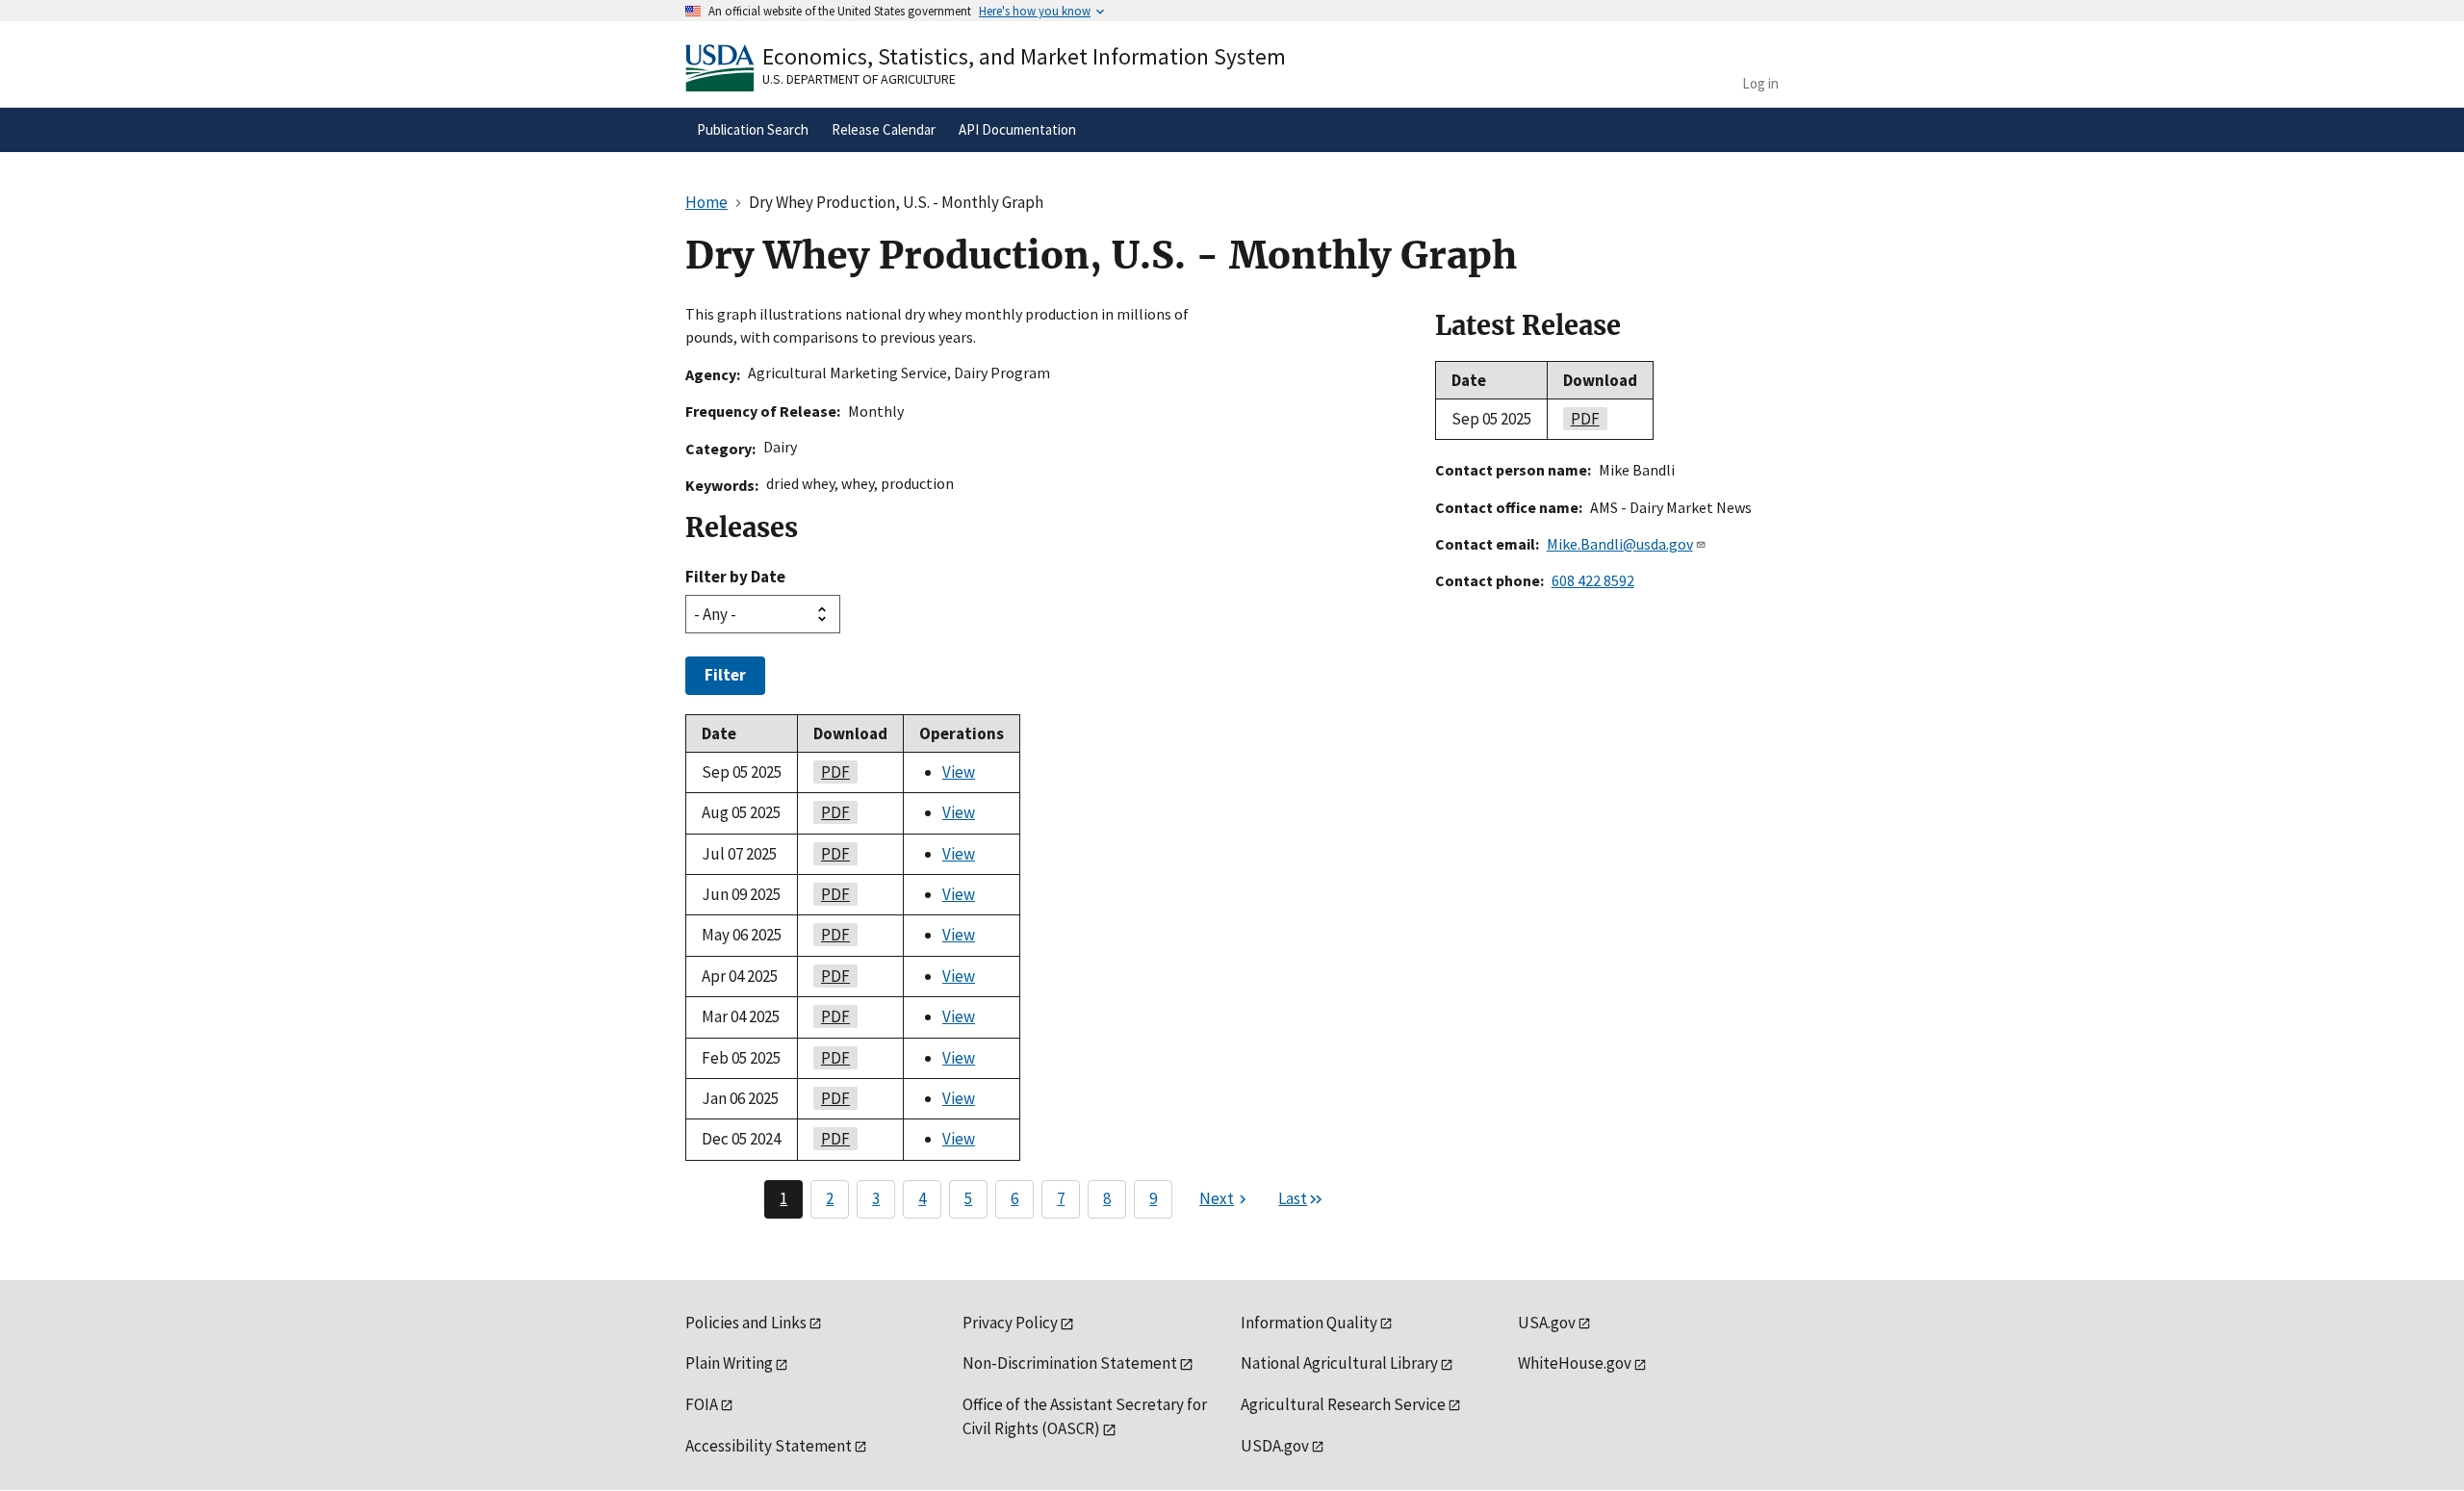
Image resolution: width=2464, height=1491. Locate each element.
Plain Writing (729, 1363)
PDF (832, 772)
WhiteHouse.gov (1575, 1363)
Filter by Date (735, 577)
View (959, 772)
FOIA (702, 1404)
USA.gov (1547, 1323)
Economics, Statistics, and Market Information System (1024, 56)
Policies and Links (746, 1323)
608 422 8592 (1593, 580)
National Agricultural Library (1339, 1363)
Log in (1760, 83)
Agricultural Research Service (1343, 1404)
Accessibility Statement (769, 1446)
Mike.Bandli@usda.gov (1620, 544)
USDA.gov (1275, 1446)
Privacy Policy (1010, 1323)
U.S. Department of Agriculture (859, 79)
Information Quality (1309, 1323)
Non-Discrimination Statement (1070, 1363)
